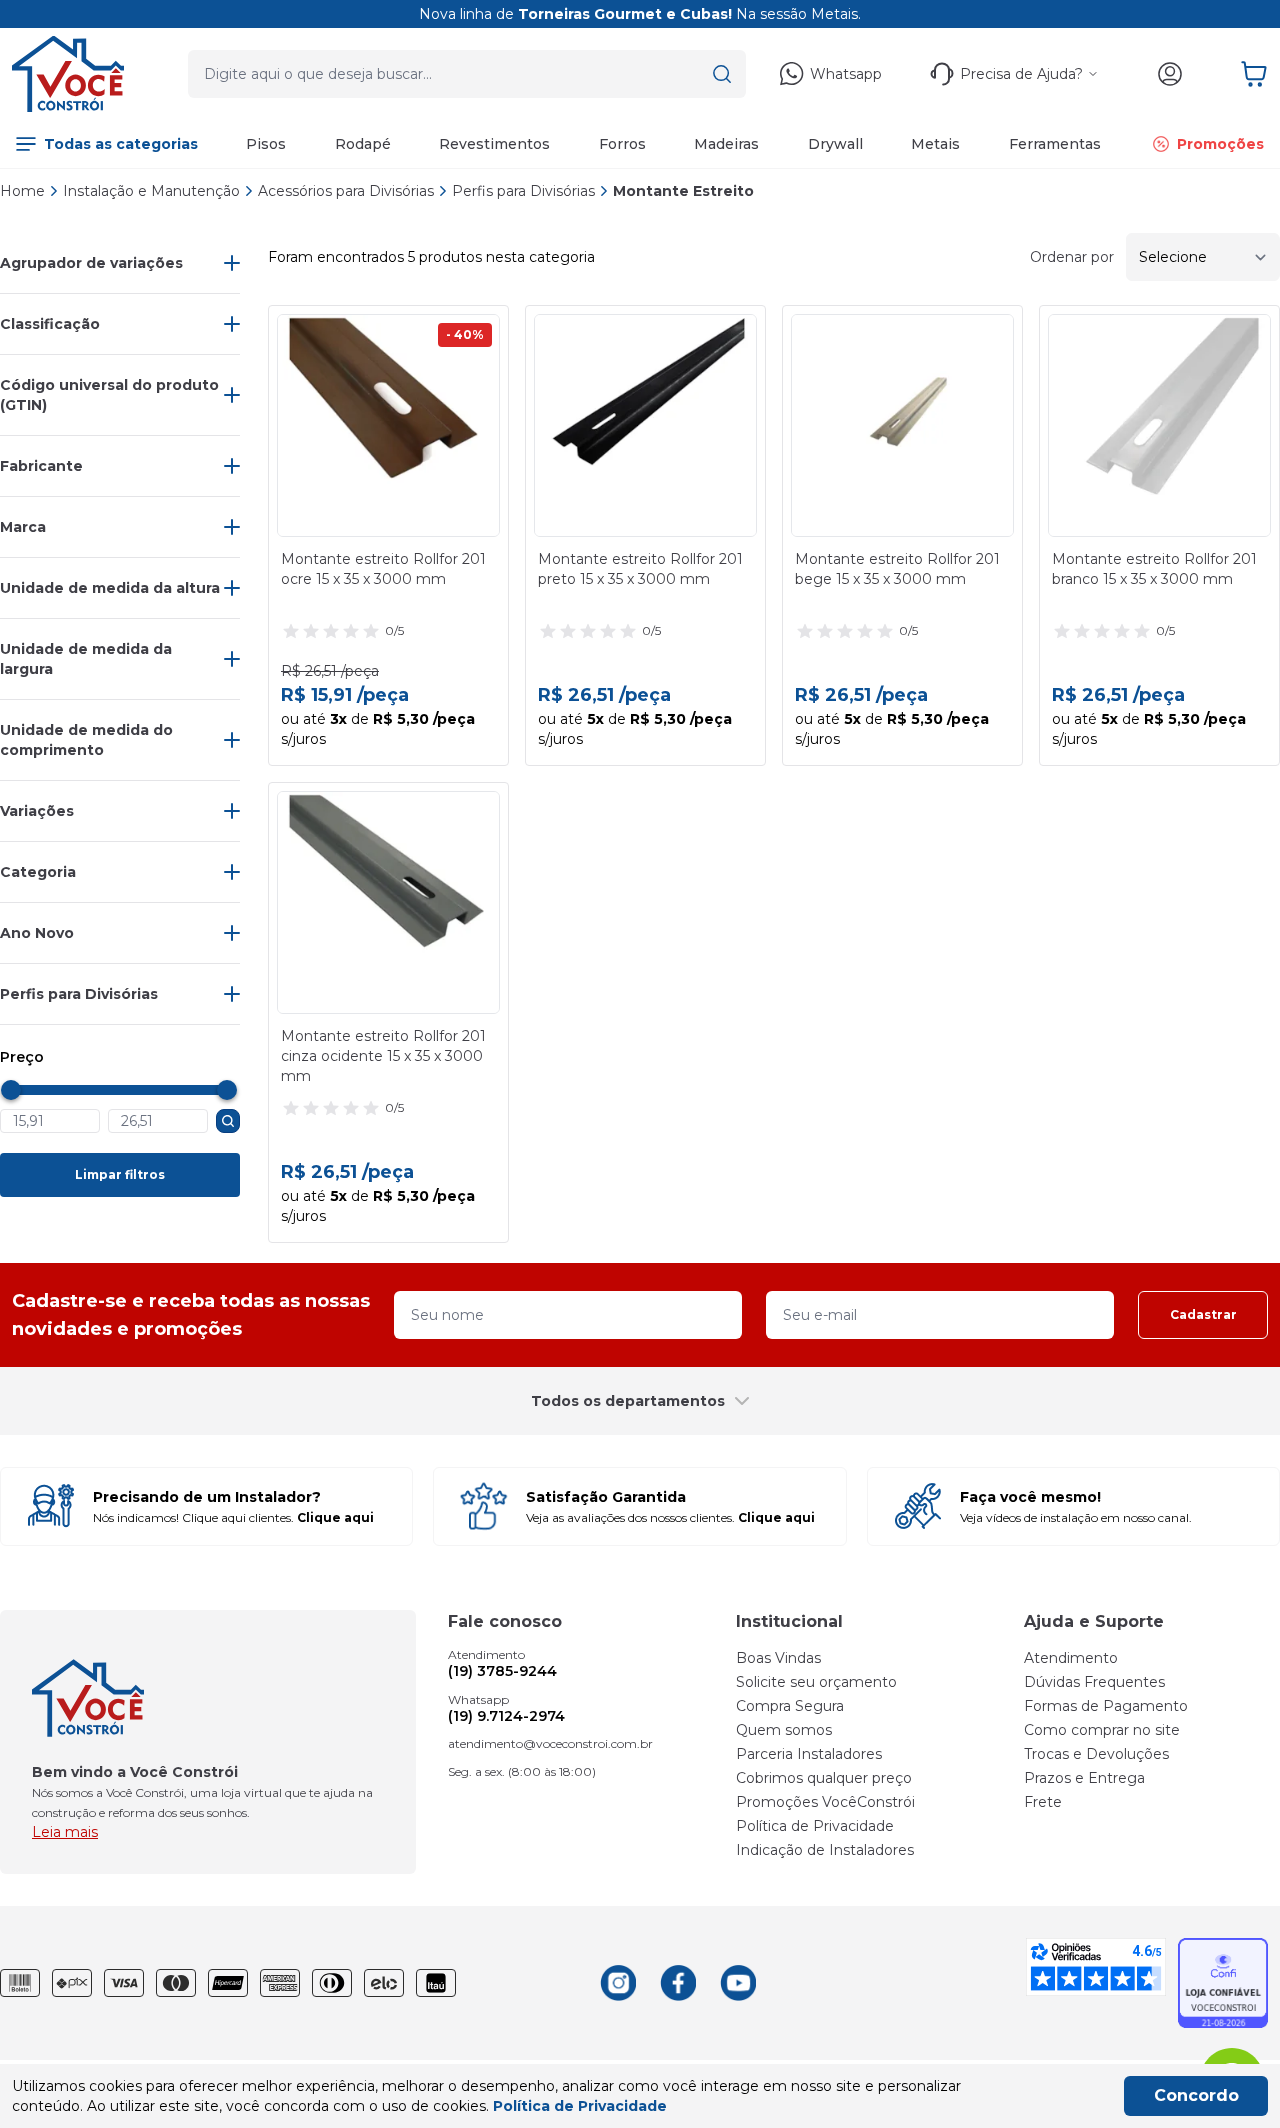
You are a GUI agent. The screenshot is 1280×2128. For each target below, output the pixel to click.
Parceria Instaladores (809, 1754)
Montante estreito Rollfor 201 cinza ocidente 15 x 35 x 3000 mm (383, 1056)
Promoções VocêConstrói (825, 1802)
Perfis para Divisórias (523, 191)
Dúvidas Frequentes (1094, 1682)
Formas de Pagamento (1106, 1706)
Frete (1043, 1802)
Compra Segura (790, 1706)
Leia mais (65, 1832)
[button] (722, 74)
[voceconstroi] (68, 74)
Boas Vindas (778, 1658)
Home (22, 191)
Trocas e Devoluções (1096, 1754)
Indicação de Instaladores (825, 1850)
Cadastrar (1203, 1314)
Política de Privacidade (815, 1826)
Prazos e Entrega (1084, 1778)
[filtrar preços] (228, 1121)
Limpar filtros (120, 1174)
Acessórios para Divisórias (346, 191)
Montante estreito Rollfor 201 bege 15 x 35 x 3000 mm (897, 569)
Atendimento (1071, 1658)
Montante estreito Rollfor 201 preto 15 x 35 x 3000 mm (640, 569)
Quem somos (784, 1730)
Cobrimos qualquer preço (824, 1778)
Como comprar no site (1102, 1730)
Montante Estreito (683, 191)
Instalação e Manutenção (151, 191)
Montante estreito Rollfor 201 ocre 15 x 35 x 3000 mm (383, 569)
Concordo (1196, 2095)
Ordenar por (1072, 257)
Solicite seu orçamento (816, 1682)
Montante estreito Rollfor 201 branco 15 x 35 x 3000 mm (1154, 569)
